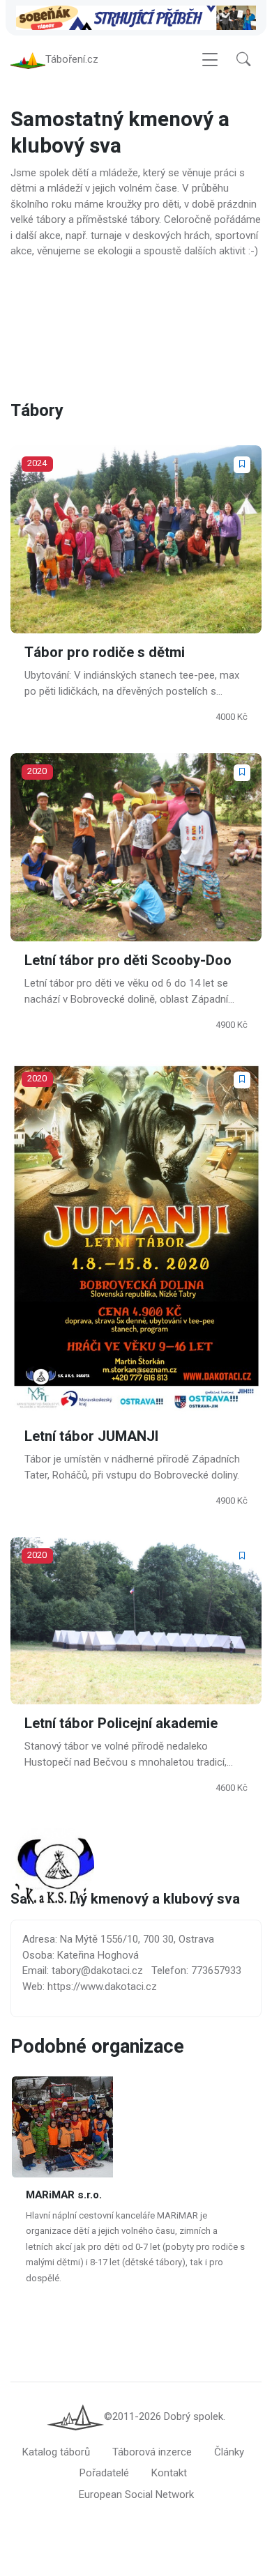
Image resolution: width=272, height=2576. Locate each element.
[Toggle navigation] (210, 60)
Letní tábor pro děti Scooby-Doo (128, 961)
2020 (37, 771)
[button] (243, 60)
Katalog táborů (56, 2452)
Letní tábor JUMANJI (91, 1437)
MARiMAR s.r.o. (64, 2195)
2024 (37, 463)
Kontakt (169, 2473)
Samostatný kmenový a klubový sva (125, 1900)
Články (229, 2452)
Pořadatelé (104, 2473)
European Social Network (136, 2494)
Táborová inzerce (152, 2452)
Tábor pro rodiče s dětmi (105, 653)
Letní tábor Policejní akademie (121, 1723)
